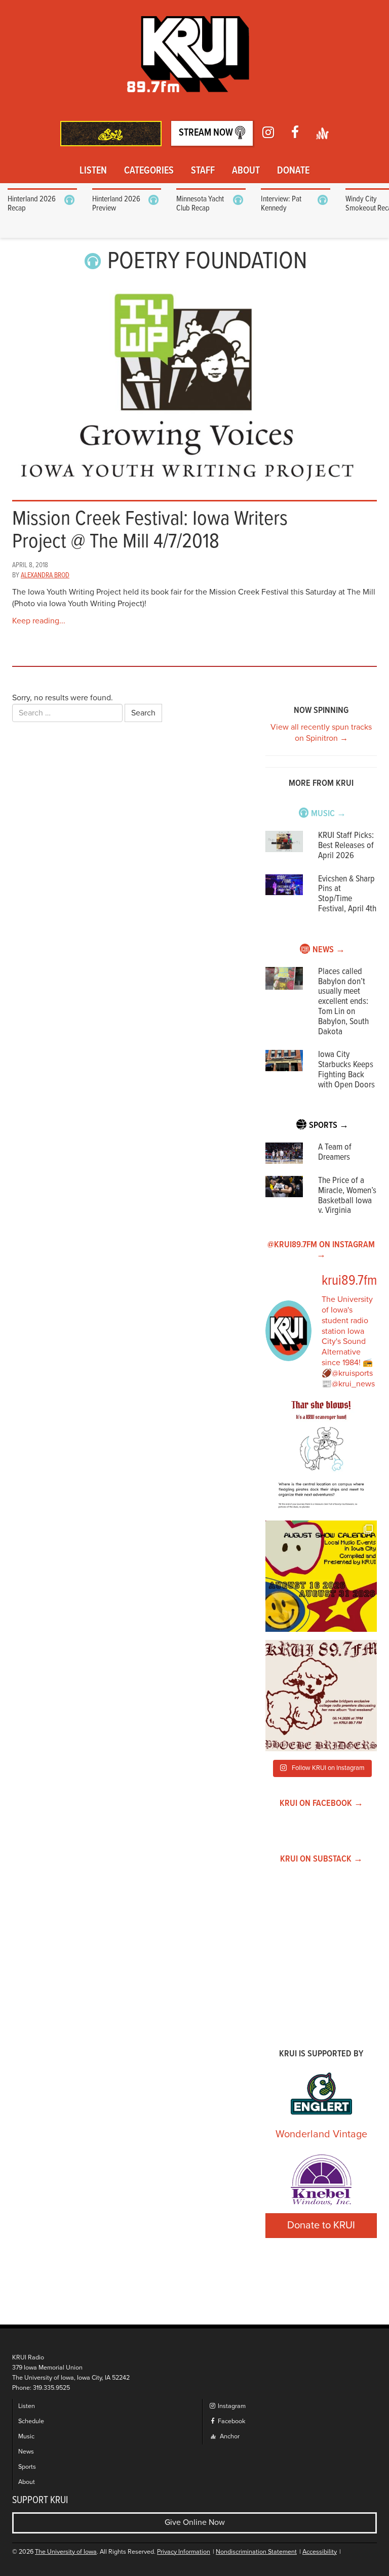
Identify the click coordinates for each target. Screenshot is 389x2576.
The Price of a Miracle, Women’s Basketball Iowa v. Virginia (347, 1196)
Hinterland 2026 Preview (116, 204)
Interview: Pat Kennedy (281, 204)
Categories (149, 171)
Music (26, 2437)
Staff (203, 171)
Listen (93, 171)
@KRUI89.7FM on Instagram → (321, 1250)
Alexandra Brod (45, 575)
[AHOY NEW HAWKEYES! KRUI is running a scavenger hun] (321, 1457)
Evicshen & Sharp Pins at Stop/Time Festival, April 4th (347, 894)
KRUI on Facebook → (321, 1804)
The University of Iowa (66, 2552)
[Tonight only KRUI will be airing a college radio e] (321, 1696)
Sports (27, 2467)
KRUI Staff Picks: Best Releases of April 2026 (346, 846)
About (246, 171)
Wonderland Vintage (321, 2134)
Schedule (31, 2421)
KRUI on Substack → (321, 1859)
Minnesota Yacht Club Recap (200, 204)
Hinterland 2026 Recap (32, 204)
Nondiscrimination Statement (256, 2552)
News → (329, 950)
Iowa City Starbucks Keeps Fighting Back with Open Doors (346, 1070)
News (26, 2452)
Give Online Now (195, 2522)
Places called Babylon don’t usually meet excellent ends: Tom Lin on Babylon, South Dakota (343, 1002)
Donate (293, 171)
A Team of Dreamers (335, 1152)
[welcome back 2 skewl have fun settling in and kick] (321, 1576)
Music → (328, 814)
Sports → (329, 1126)
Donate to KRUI (321, 2225)
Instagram (231, 2406)
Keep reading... (39, 621)
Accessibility (320, 2552)
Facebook (231, 2421)
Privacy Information (184, 2552)
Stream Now (207, 133)
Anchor (229, 2437)
